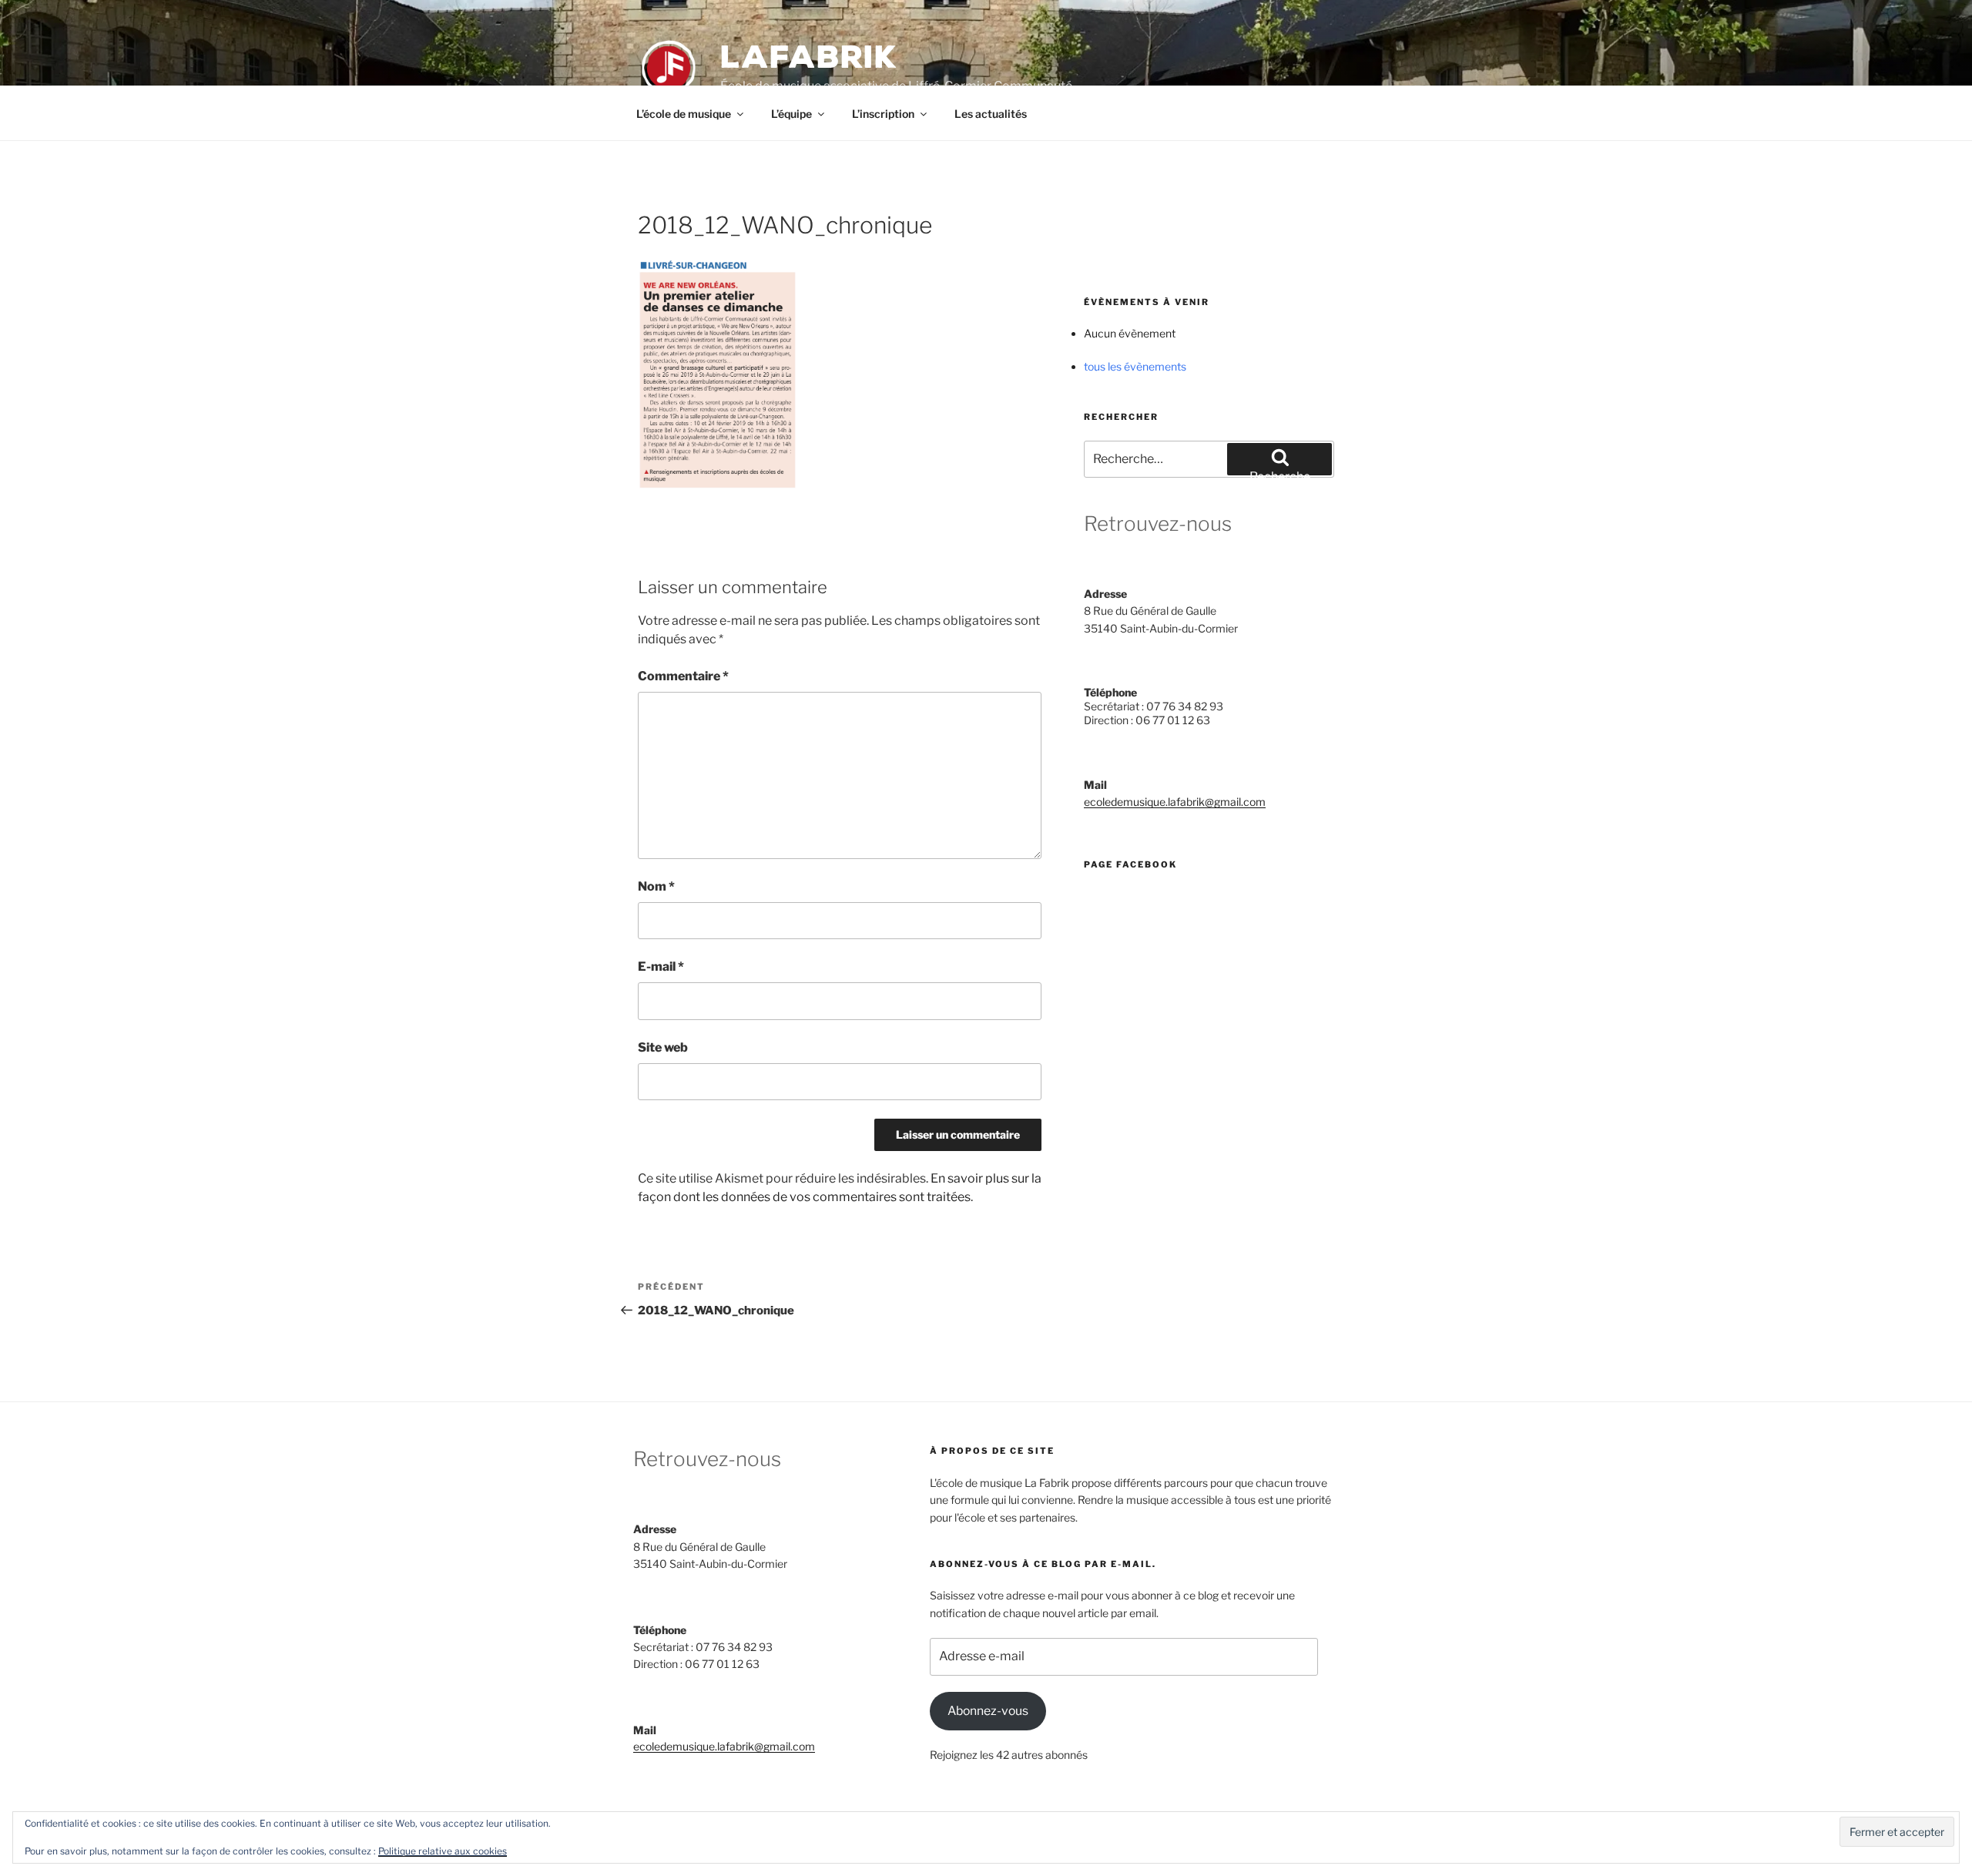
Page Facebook (1130, 864)
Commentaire (683, 676)
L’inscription (883, 114)
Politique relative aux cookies (443, 1851)
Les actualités (991, 114)
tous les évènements (1135, 366)
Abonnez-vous (988, 1711)
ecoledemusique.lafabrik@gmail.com (1175, 802)
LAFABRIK (809, 57)
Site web (663, 1047)
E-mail (661, 967)
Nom (656, 886)
